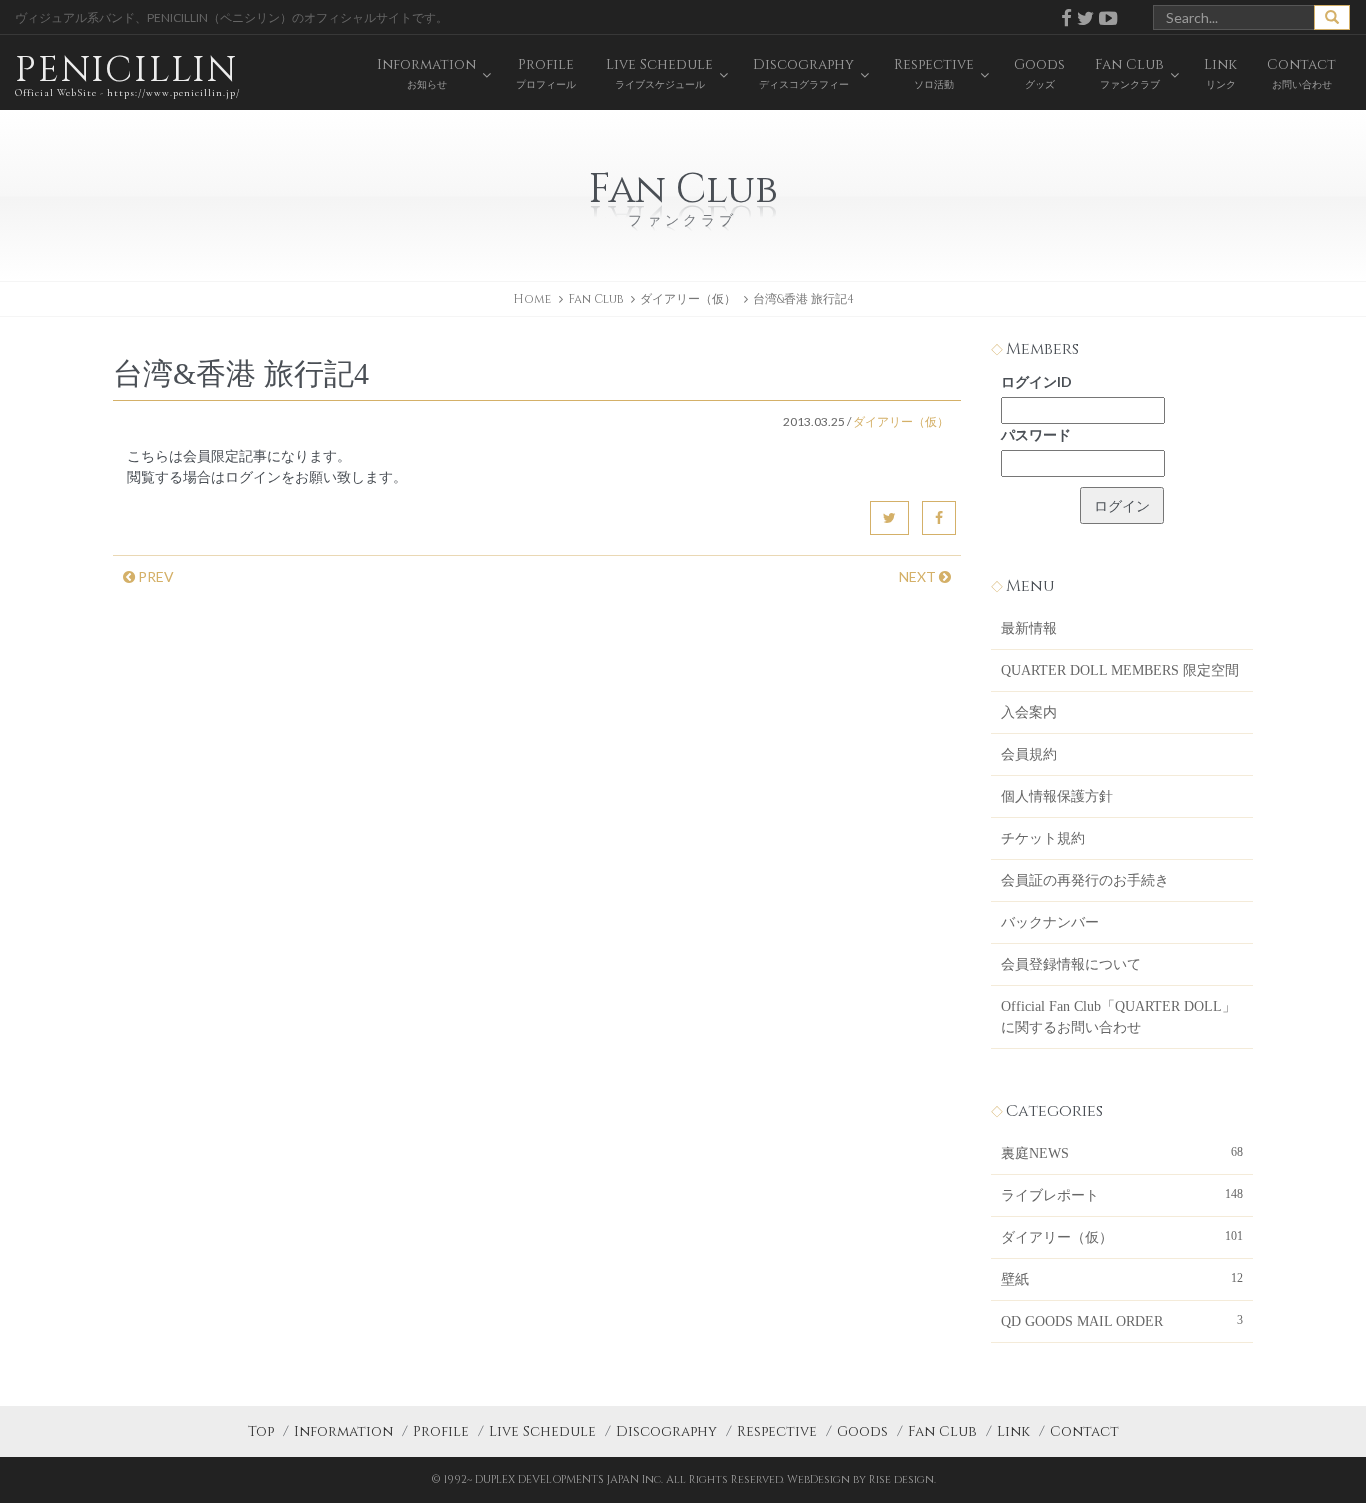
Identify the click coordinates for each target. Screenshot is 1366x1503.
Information (343, 1431)
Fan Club (942, 1431)
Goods (862, 1431)
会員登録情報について (1071, 964)
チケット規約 (1043, 838)
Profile (441, 1431)
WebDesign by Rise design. (861, 1479)
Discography (666, 1431)
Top (261, 1431)
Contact (1084, 1431)
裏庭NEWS (1122, 1153)
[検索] (1332, 17)
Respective (777, 1431)
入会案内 (1029, 712)
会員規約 (1029, 754)
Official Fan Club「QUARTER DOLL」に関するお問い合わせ (1118, 1017)
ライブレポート (1122, 1195)
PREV (154, 576)
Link (1013, 1431)
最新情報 (1029, 628)
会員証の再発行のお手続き (1085, 880)
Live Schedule (542, 1431)
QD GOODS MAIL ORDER (1122, 1321)
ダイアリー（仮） (688, 299)
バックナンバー (1050, 922)
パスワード (1036, 434)
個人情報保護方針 (1057, 796)
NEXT (919, 576)
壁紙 (1122, 1279)
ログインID (1036, 381)
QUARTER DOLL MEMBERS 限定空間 (1120, 670)
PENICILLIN (127, 72)
